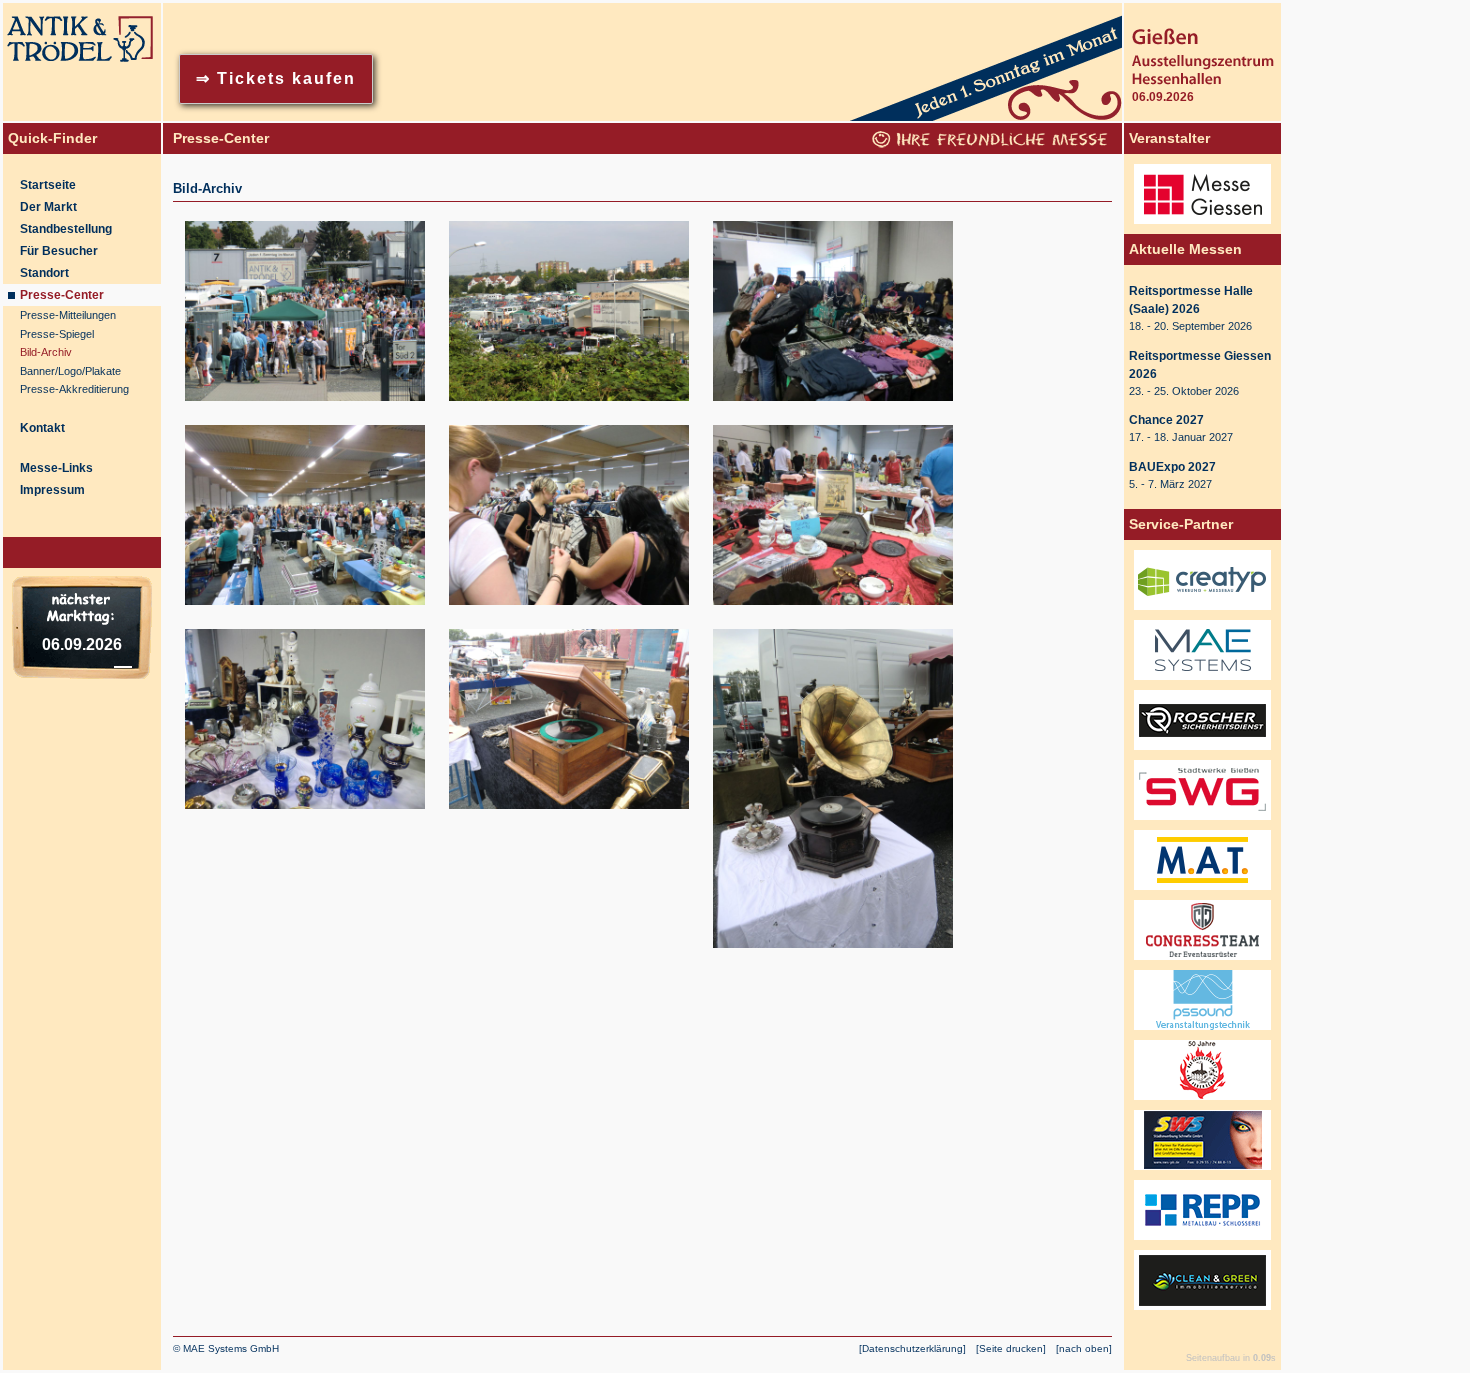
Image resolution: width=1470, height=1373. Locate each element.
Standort (44, 273)
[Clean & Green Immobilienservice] (1202, 1311)
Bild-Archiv (46, 352)
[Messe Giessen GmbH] (1202, 225)
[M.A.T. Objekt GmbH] (1202, 891)
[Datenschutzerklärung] (912, 1348)
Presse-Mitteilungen (68, 315)
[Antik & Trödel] (82, 117)
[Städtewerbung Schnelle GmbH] (1202, 1171)
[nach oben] (1084, 1348)
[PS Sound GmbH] (1202, 1031)
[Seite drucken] (1011, 1348)
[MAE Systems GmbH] (1202, 681)
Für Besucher (59, 251)
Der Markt (48, 207)
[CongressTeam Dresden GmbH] (1202, 961)
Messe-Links (56, 468)
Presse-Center (62, 295)
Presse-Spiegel (57, 334)
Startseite (48, 185)
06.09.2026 (82, 644)
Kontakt (42, 428)
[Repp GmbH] (1202, 1241)
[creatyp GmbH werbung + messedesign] (1202, 611)
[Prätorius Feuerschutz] (1202, 1101)
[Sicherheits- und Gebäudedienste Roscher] (1202, 751)
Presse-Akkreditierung (74, 389)
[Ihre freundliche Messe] (992, 143)
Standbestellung (66, 229)
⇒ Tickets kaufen (276, 78)
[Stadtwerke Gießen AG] (1202, 821)
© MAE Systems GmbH (226, 1348)
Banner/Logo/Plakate (70, 371)
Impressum (52, 490)
